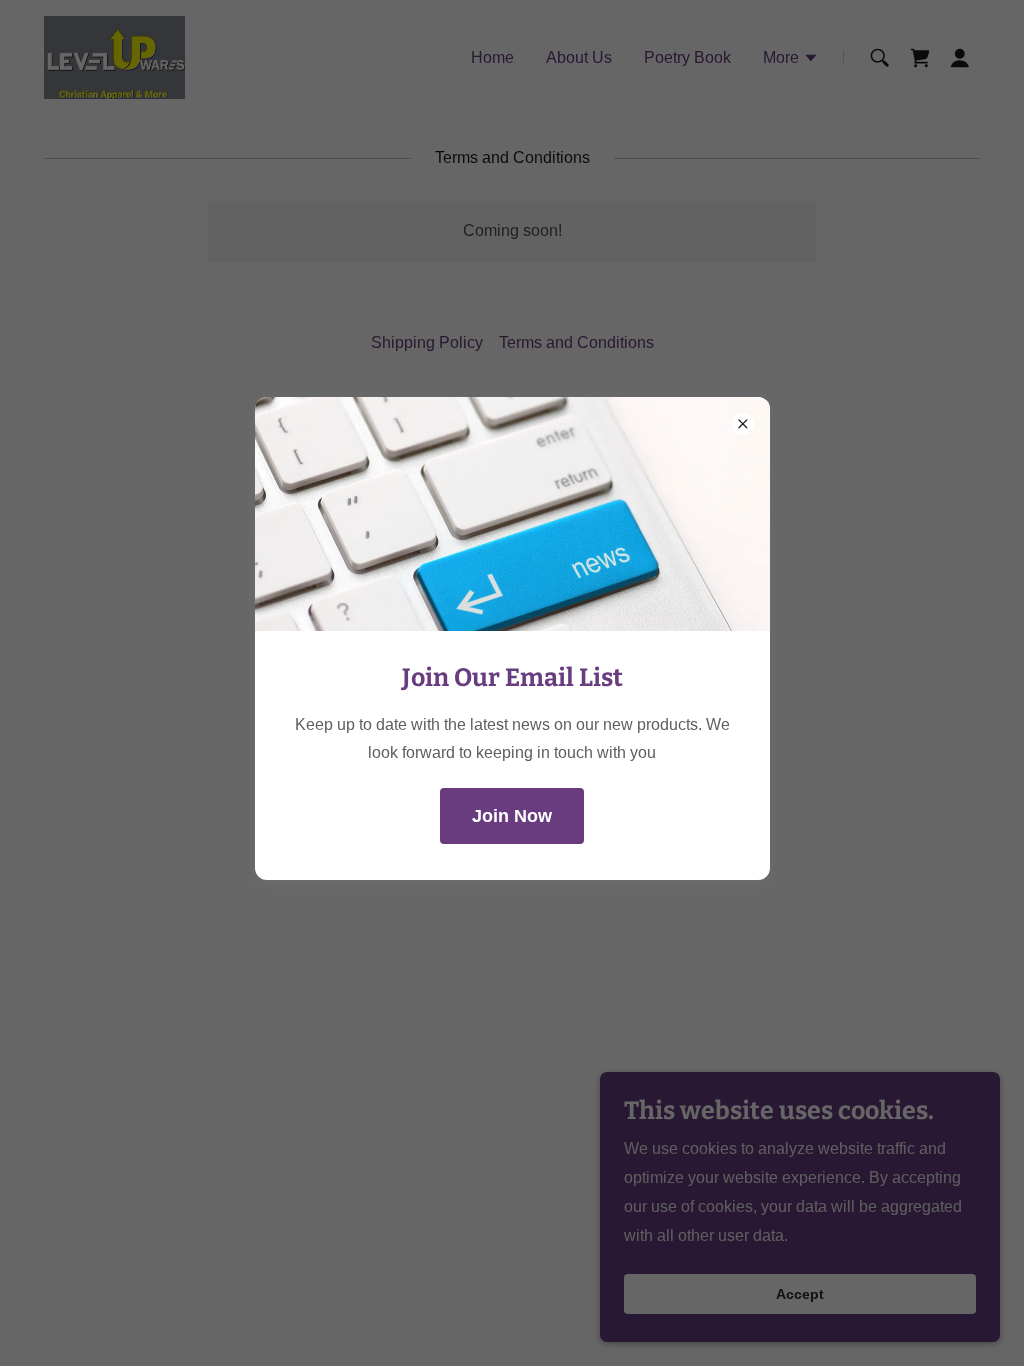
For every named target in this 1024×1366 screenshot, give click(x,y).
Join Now (512, 816)
